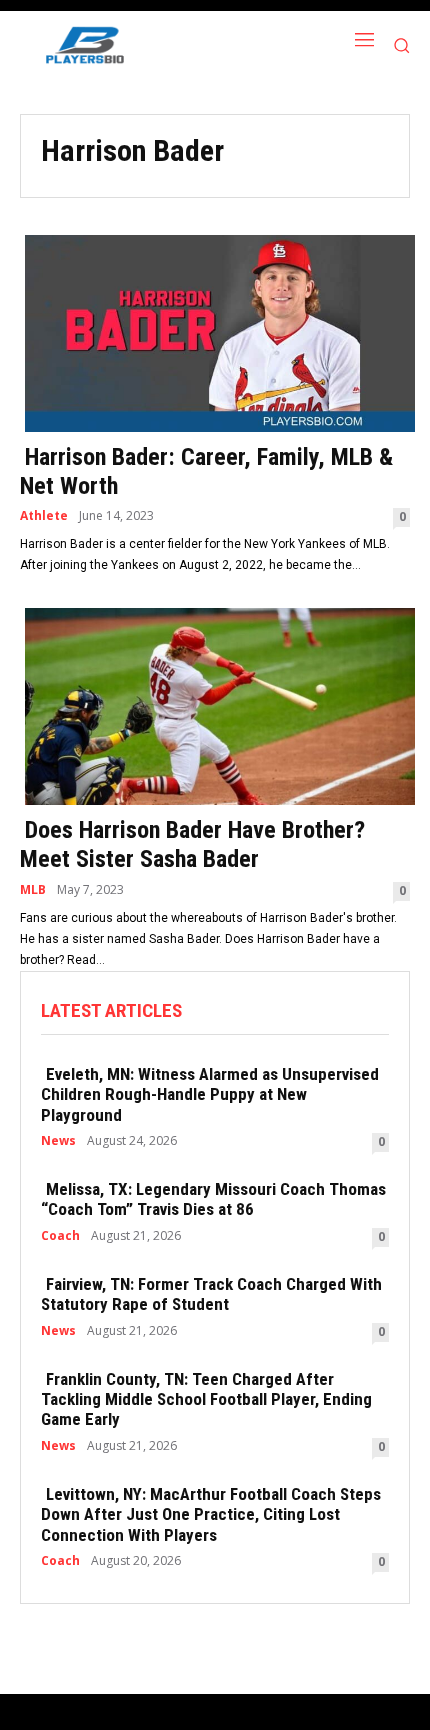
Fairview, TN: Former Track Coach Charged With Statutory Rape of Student (211, 1294)
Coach (60, 1236)
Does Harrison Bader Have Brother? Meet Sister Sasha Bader (192, 844)
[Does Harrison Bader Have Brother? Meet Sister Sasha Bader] (215, 704)
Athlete (44, 516)
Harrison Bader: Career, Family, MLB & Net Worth (206, 471)
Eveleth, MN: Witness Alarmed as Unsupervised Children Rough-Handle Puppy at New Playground (210, 1094)
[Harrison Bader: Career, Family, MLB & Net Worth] (215, 331)
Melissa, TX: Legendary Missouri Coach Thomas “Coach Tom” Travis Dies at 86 (213, 1199)
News (58, 1141)
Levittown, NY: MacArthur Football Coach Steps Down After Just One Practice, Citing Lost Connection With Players (211, 1514)
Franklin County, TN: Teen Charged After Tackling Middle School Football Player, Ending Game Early (206, 1399)
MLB (33, 890)
